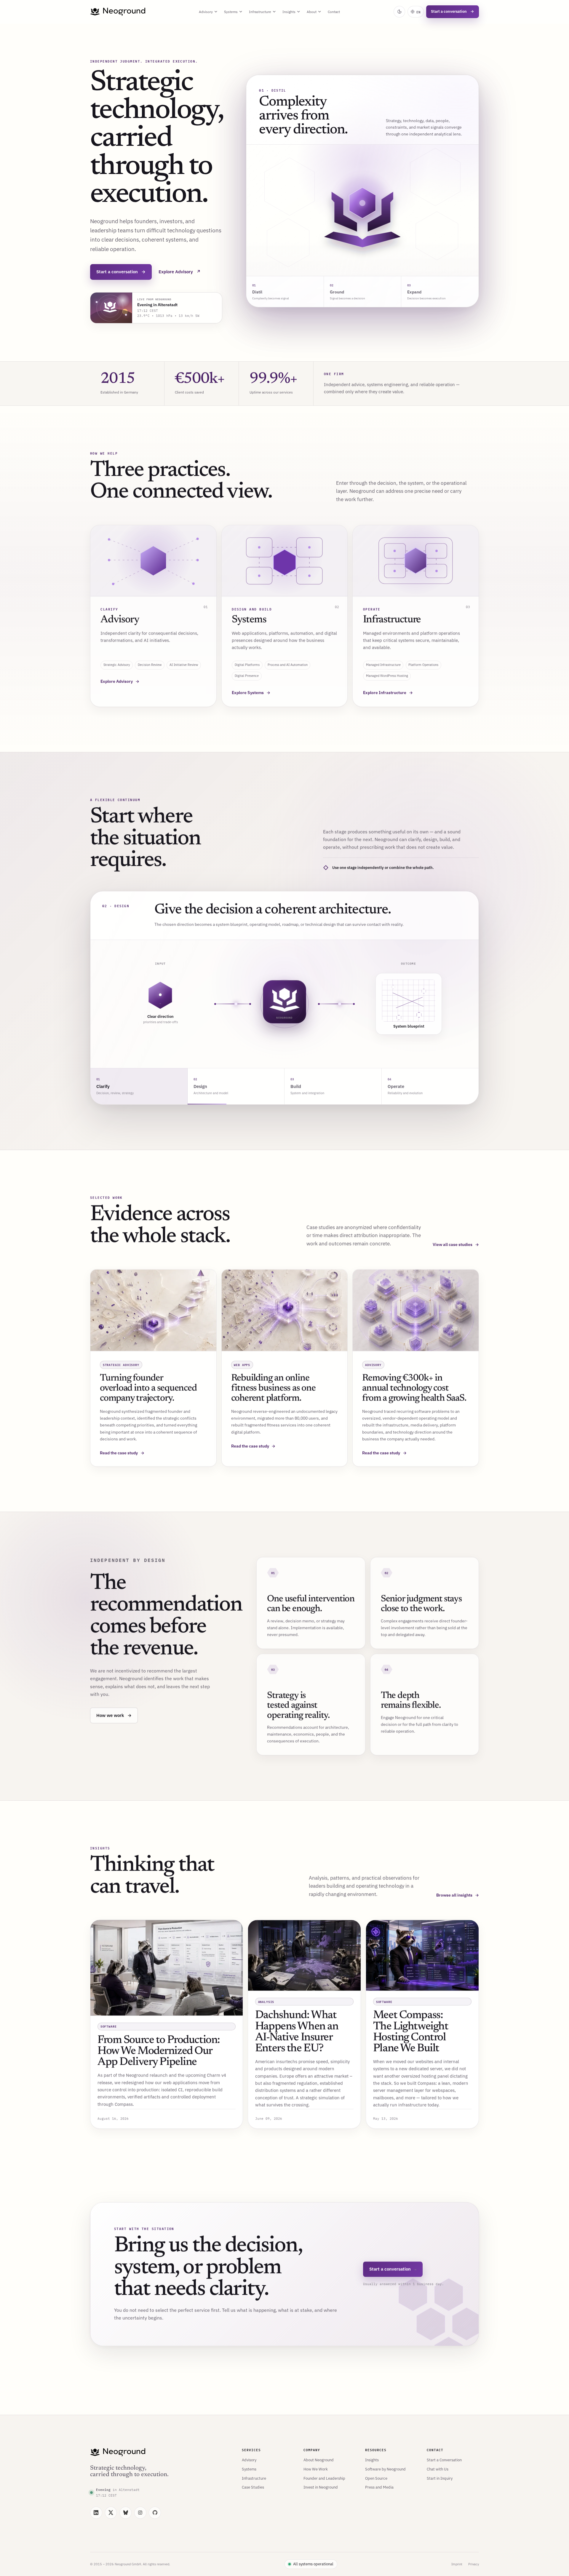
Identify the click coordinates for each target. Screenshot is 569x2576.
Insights (289, 12)
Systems (231, 12)
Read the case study (122, 1453)
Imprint (457, 2564)
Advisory (206, 12)
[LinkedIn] (96, 2513)
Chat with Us (438, 2469)
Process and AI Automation (288, 665)
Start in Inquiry (440, 2478)
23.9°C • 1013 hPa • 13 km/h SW (168, 316)
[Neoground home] (118, 12)
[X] (111, 2513)
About (312, 12)
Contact (334, 12)
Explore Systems (251, 693)
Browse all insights (458, 1895)
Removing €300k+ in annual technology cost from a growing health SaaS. (414, 1388)
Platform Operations (423, 665)
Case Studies (253, 2487)
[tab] (285, 292)
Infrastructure (260, 12)
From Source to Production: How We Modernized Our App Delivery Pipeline (159, 2051)
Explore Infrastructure (388, 693)
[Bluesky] (126, 2513)
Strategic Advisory (117, 665)
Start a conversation (453, 11)
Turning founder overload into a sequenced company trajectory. (148, 1388)
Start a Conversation (444, 2460)
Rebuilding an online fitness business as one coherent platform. (273, 1388)
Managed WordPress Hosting (387, 676)
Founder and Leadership (324, 2478)
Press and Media (379, 2487)
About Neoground (319, 2460)
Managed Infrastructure (383, 665)
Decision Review (150, 665)
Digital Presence (247, 676)
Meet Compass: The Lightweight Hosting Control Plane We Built (411, 2032)
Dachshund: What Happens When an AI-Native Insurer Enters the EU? (297, 2032)
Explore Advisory (180, 272)
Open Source (376, 2478)
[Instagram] (140, 2513)
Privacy (474, 2564)
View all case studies (456, 1245)
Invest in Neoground (321, 2487)
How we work (114, 1715)
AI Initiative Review (184, 665)
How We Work (316, 2469)
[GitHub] (155, 2513)
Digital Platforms (247, 665)
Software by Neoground (385, 2469)
